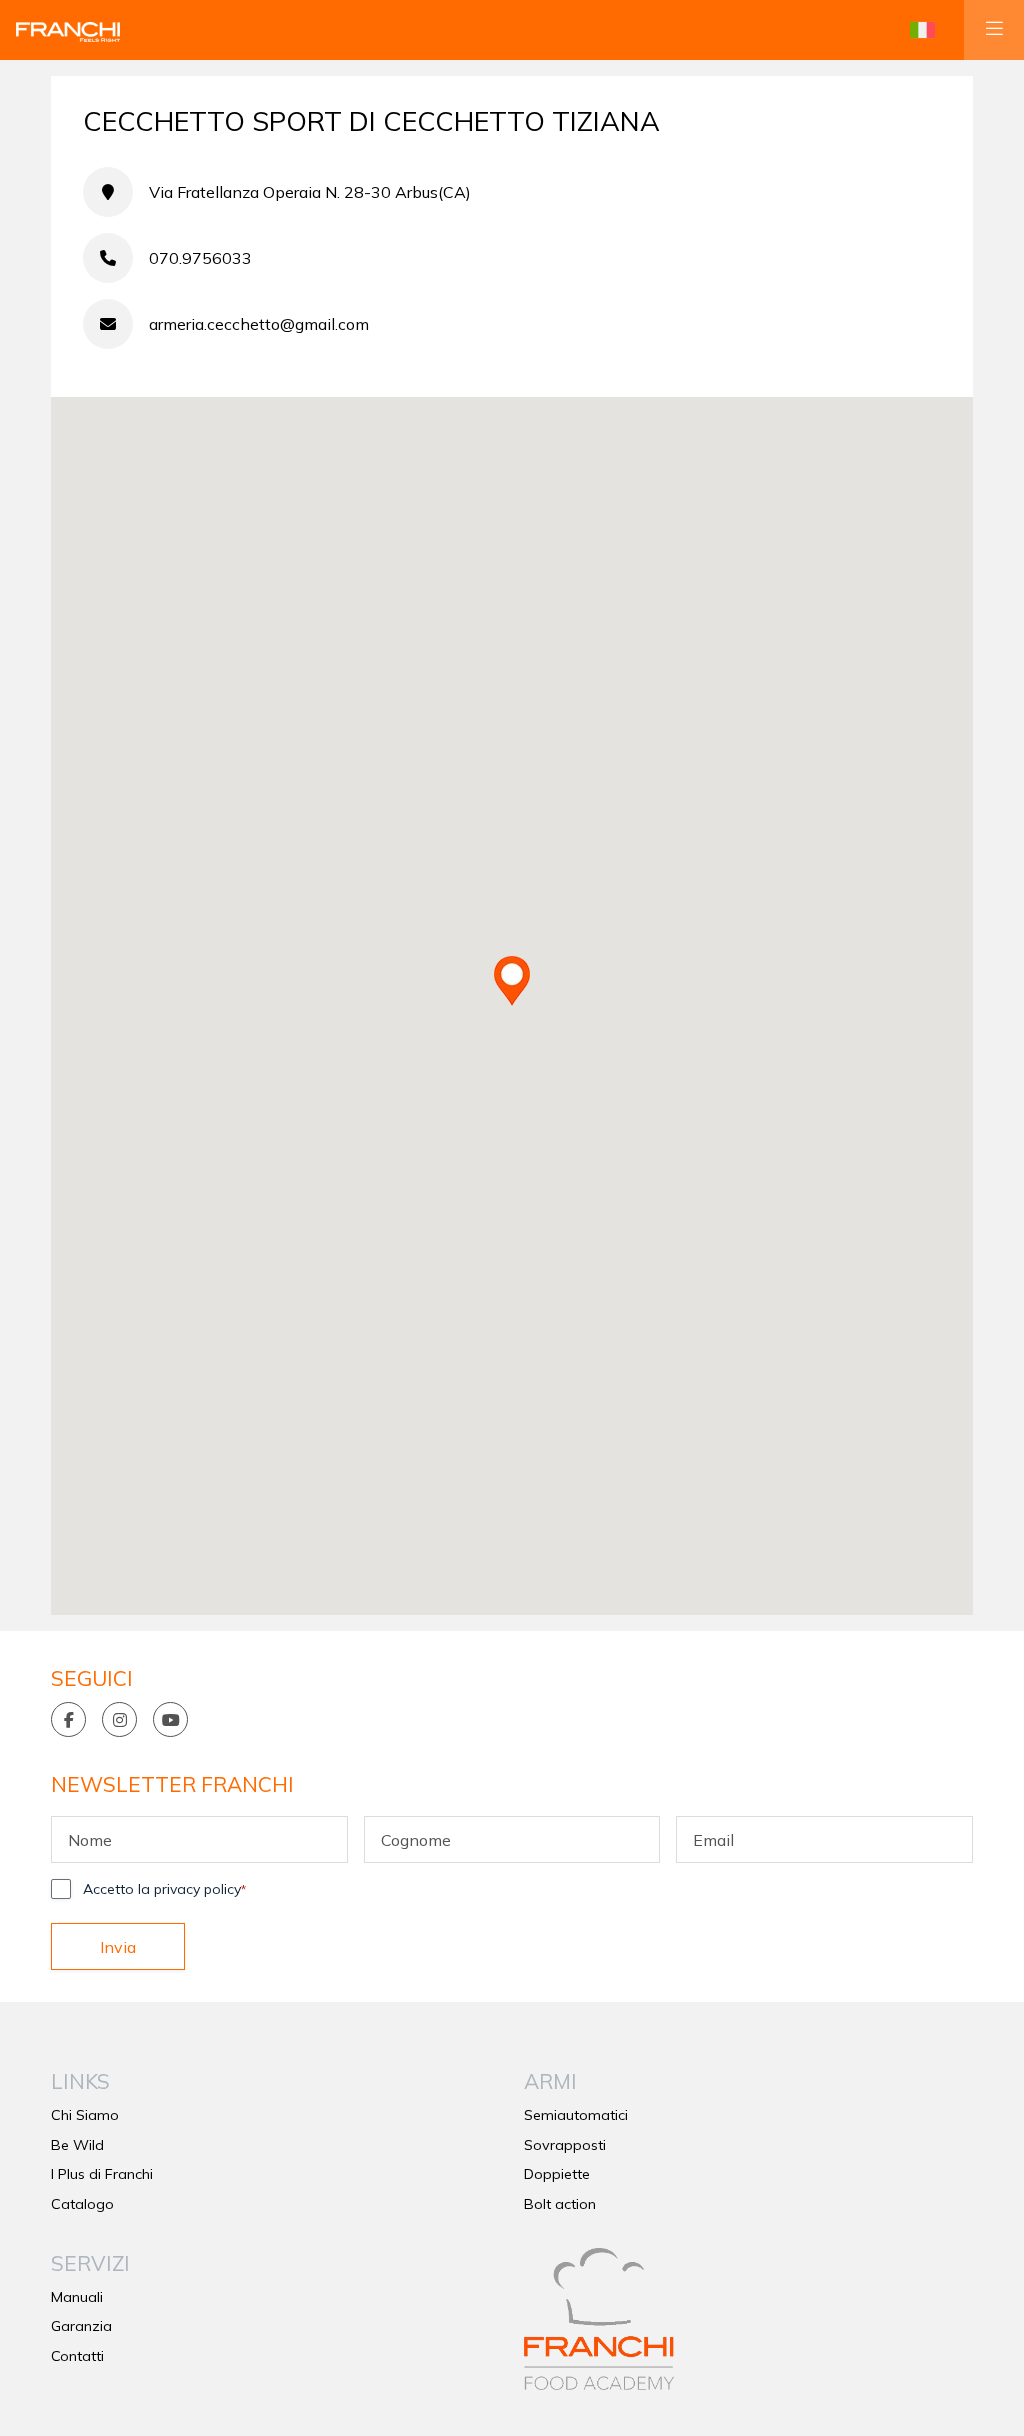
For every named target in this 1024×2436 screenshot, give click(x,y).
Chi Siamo (85, 2115)
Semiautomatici (576, 2115)
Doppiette (557, 2174)
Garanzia (81, 2326)
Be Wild (77, 2145)
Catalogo (82, 2204)
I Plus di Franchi (102, 2174)
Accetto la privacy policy (164, 1889)
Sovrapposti (565, 2145)
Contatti (77, 2356)
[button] (922, 30)
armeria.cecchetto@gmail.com (259, 324)
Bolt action (560, 2204)
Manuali (77, 2297)
